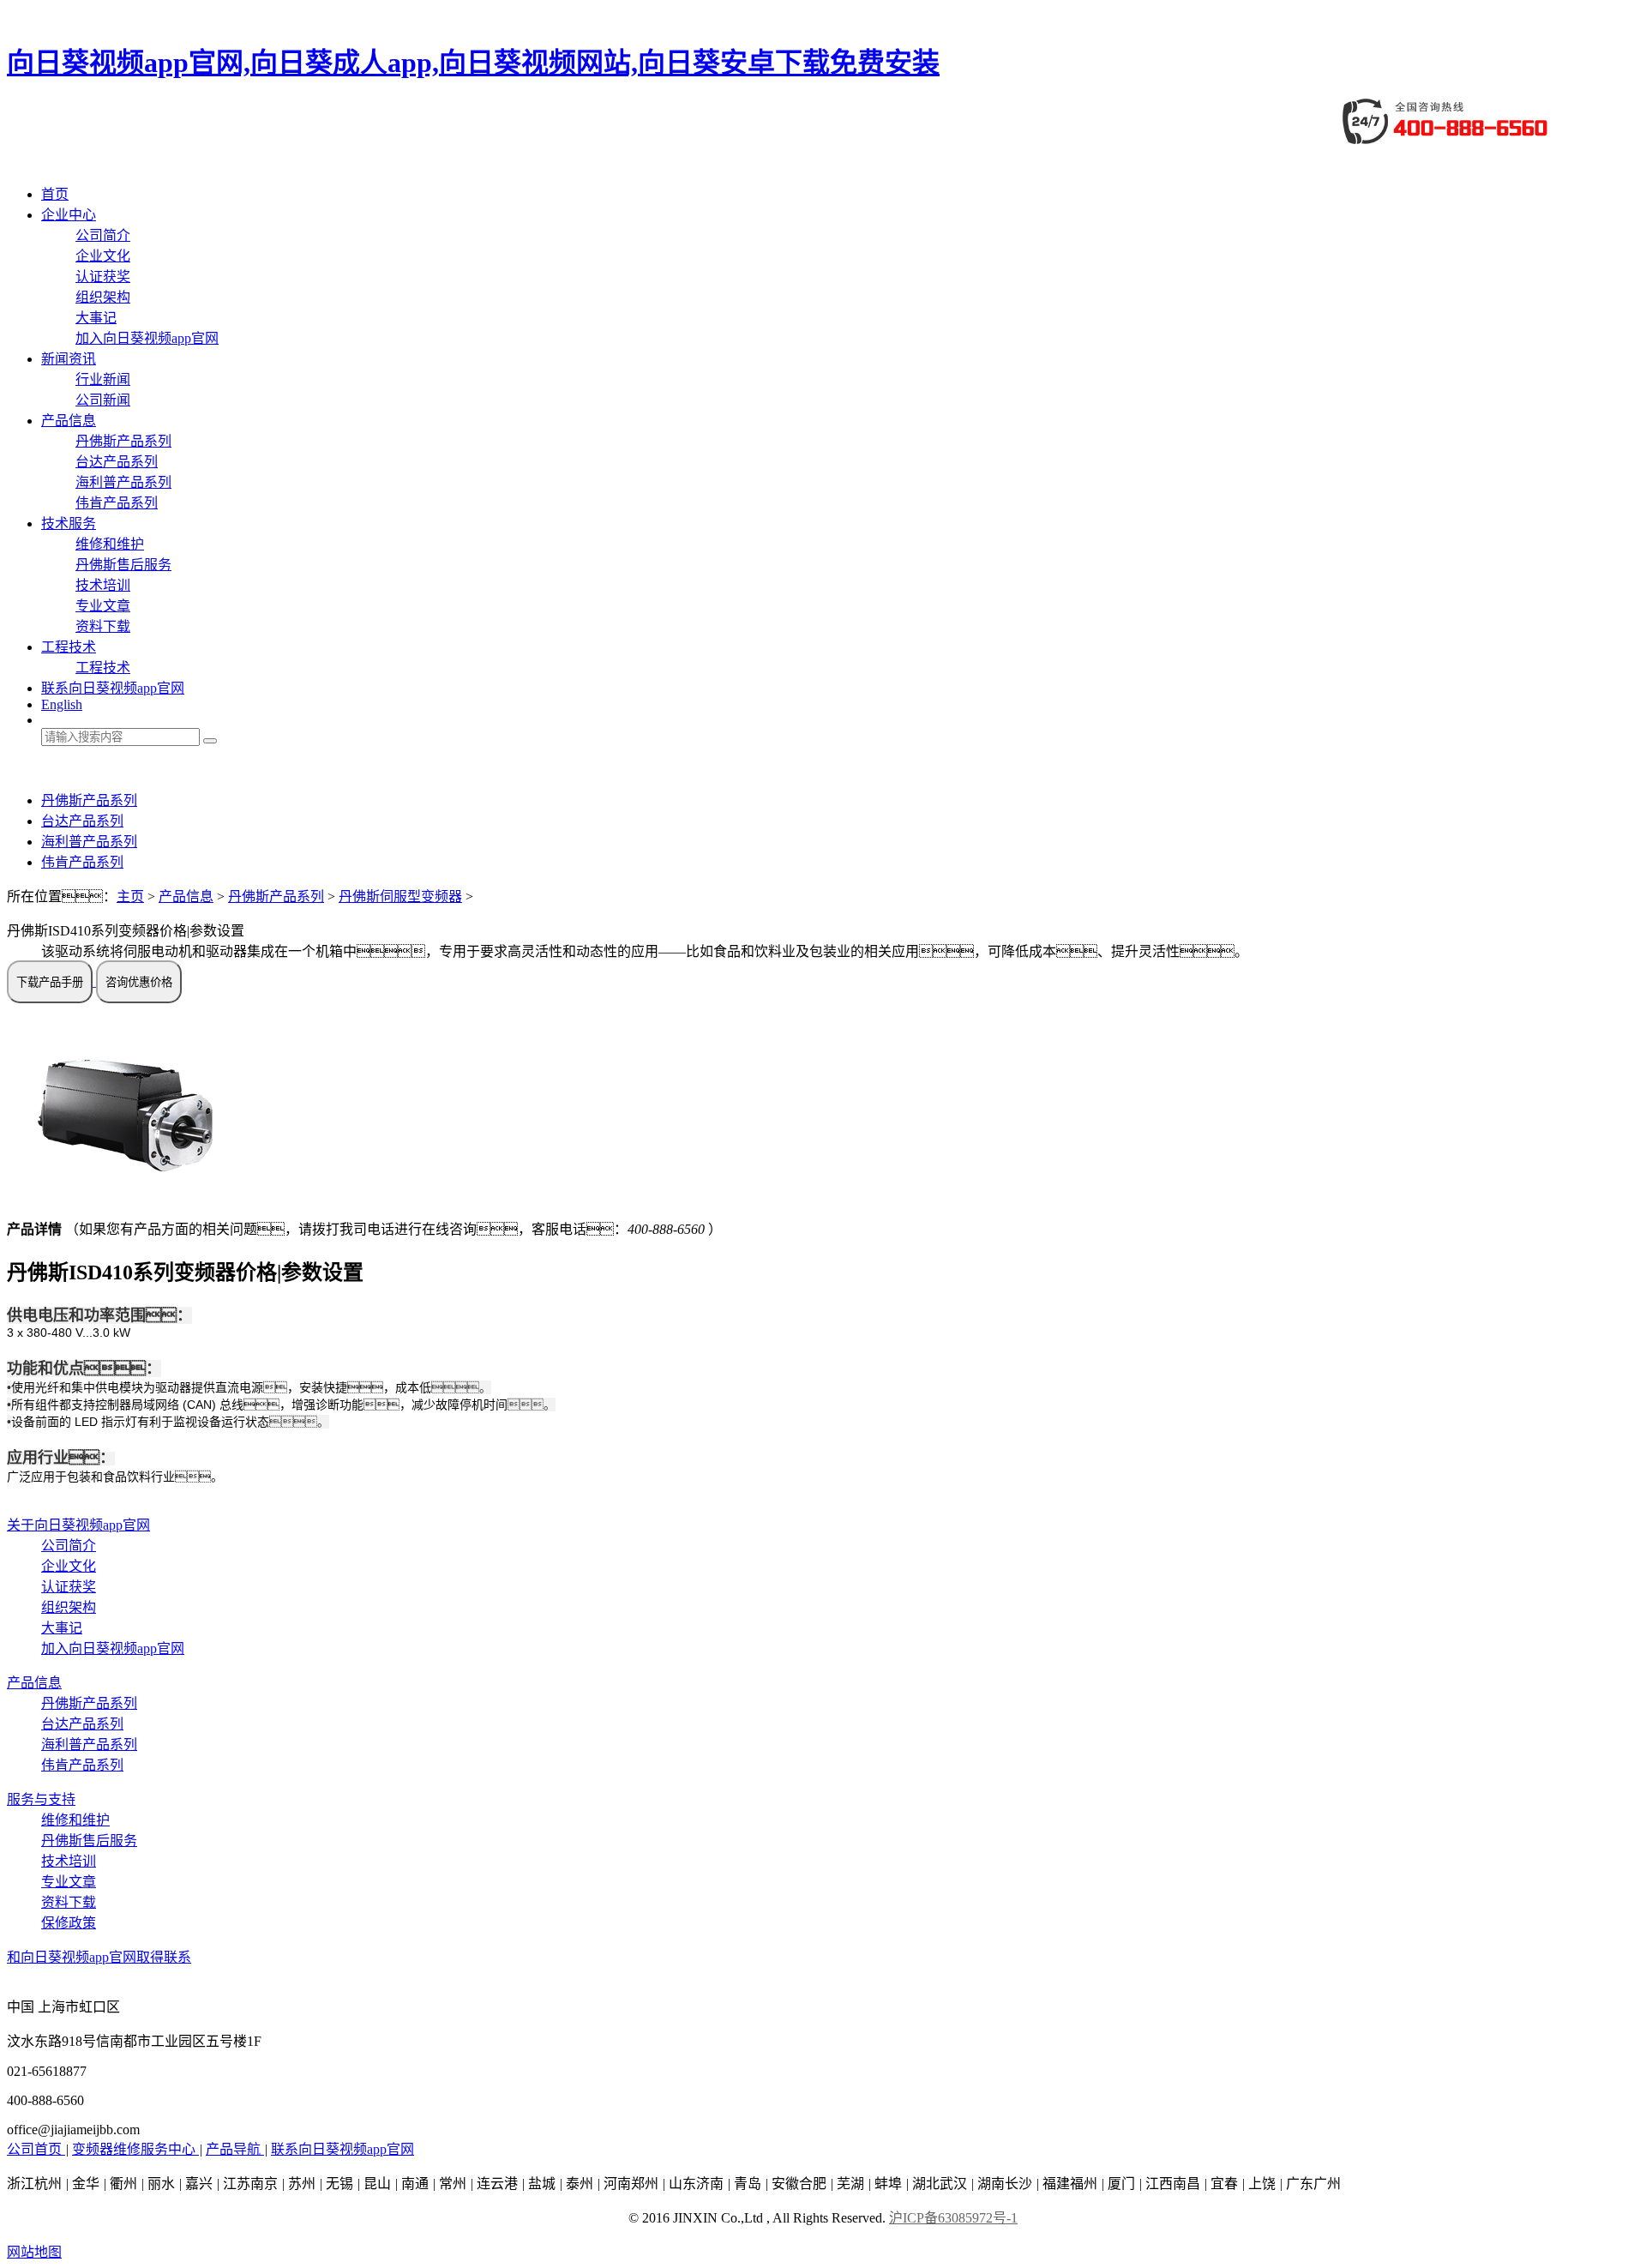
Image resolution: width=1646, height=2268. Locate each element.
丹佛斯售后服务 (123, 565)
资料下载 (103, 626)
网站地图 (34, 2252)
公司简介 (103, 235)
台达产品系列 (117, 462)
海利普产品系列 (123, 482)
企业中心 (69, 215)
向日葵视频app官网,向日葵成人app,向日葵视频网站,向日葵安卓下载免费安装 (473, 63)
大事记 (96, 318)
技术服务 (69, 523)
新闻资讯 (69, 359)
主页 (130, 896)
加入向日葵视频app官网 (147, 338)
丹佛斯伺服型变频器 (400, 896)
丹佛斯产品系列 (123, 441)
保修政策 (69, 1923)
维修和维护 (110, 544)
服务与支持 (41, 1799)
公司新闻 (103, 400)
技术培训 (103, 585)
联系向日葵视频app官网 (113, 688)
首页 (55, 194)
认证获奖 (103, 277)
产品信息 (69, 421)
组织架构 (103, 297)
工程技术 (69, 647)
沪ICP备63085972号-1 (953, 2218)
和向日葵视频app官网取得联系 (99, 1957)
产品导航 (235, 2149)
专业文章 (103, 606)
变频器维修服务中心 (135, 2149)
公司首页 (36, 2149)
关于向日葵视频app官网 (78, 1525)
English (62, 704)
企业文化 (103, 256)
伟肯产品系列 (117, 503)
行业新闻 (103, 379)
